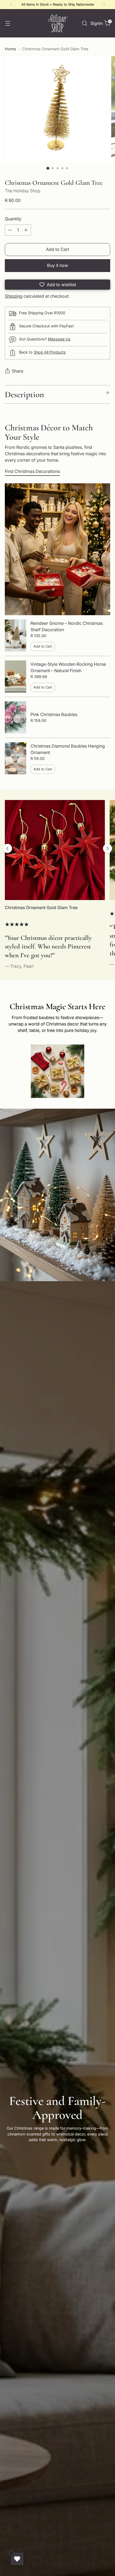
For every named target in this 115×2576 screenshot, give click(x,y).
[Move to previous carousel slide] (7, 848)
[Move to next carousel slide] (108, 848)
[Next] (104, 5)
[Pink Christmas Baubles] (16, 717)
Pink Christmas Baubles (54, 714)
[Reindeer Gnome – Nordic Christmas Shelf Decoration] (16, 636)
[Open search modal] (84, 23)
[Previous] (11, 5)
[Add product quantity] (26, 230)
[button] (57, 285)
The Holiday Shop (23, 191)
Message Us (59, 339)
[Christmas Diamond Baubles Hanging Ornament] (16, 758)
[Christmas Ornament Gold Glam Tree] (55, 850)
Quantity (13, 219)
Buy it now (57, 265)
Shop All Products (50, 352)
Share (18, 371)
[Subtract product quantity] (10, 230)
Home (10, 49)
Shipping (14, 296)
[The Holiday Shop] (57, 23)
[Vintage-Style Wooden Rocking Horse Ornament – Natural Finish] (16, 676)
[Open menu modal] (8, 23)
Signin (96, 23)
